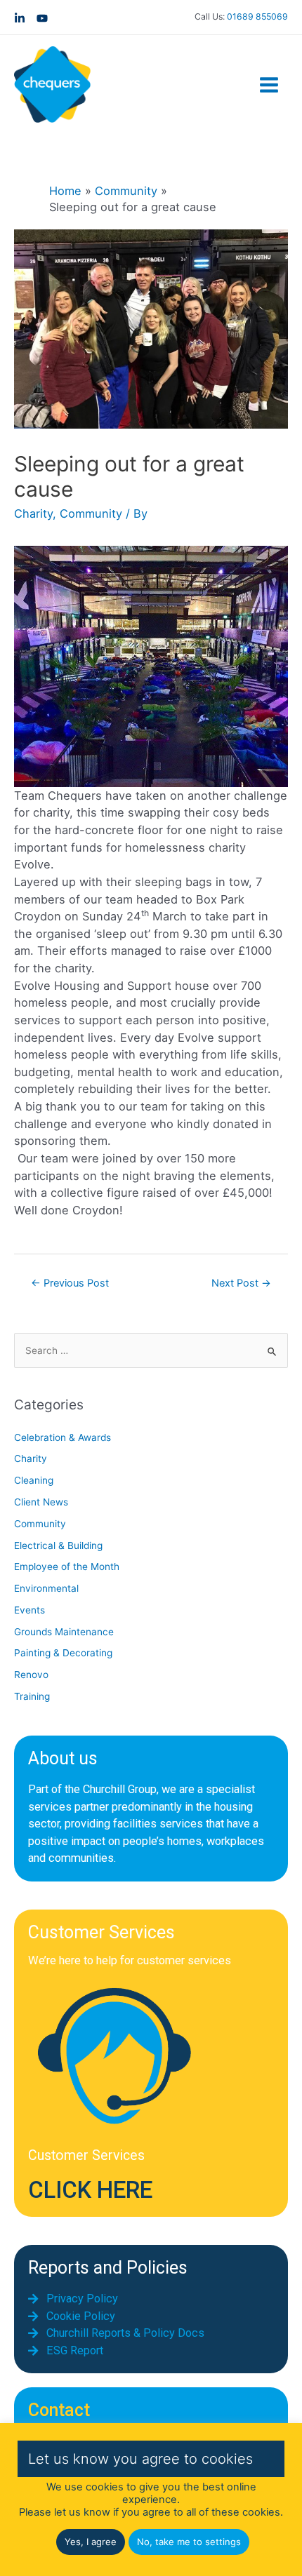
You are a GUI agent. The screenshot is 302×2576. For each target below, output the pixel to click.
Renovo (31, 1675)
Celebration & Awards (63, 1437)
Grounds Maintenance (64, 1632)
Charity (33, 514)
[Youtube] (42, 18)
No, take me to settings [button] (189, 2542)
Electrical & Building (58, 1545)
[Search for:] (151, 1350)
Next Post (241, 1283)
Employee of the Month (67, 1567)
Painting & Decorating (63, 1653)
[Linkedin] (20, 18)
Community (91, 514)
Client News (41, 1502)
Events (29, 1610)
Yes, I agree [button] (91, 2542)
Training (32, 1696)
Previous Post (70, 1283)
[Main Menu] (269, 85)
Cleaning (34, 1480)
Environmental (46, 1588)
